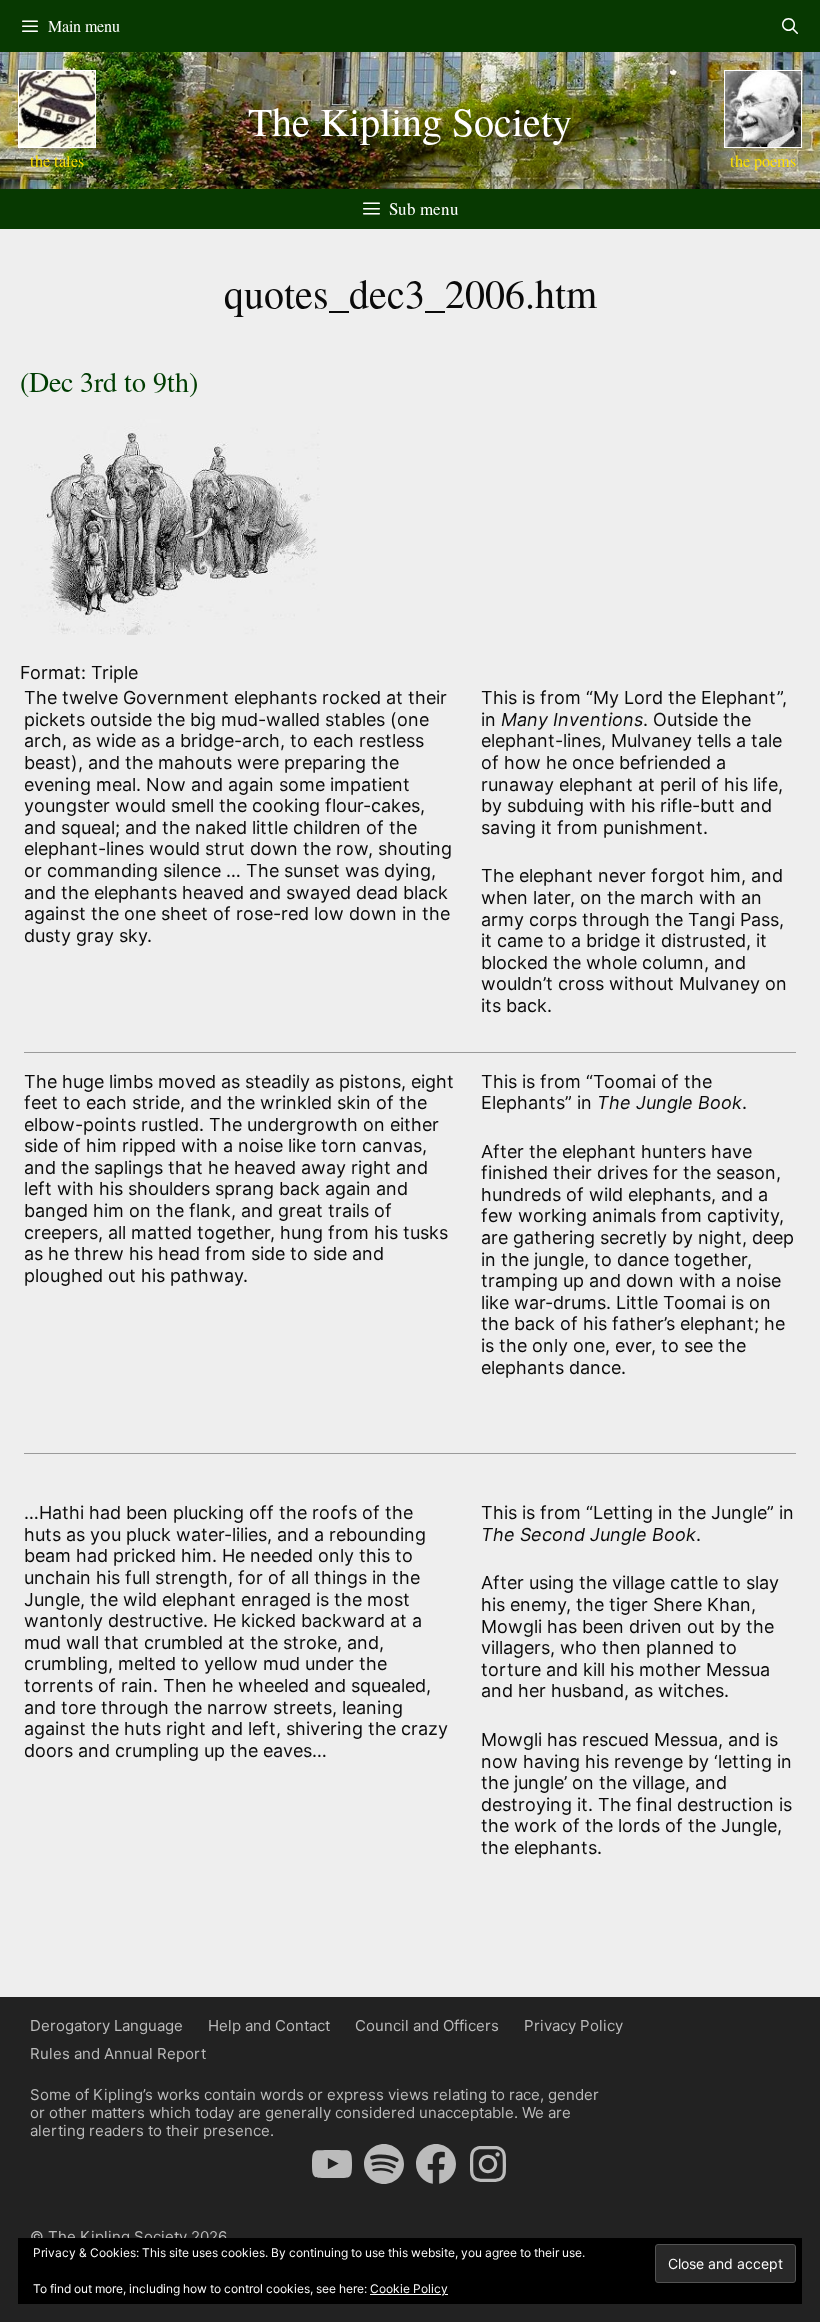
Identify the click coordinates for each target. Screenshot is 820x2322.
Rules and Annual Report (118, 2053)
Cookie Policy (409, 2288)
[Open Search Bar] (789, 26)
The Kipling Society (410, 120)
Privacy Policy (573, 2025)
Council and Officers (427, 2025)
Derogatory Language (106, 2025)
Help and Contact (269, 2025)
